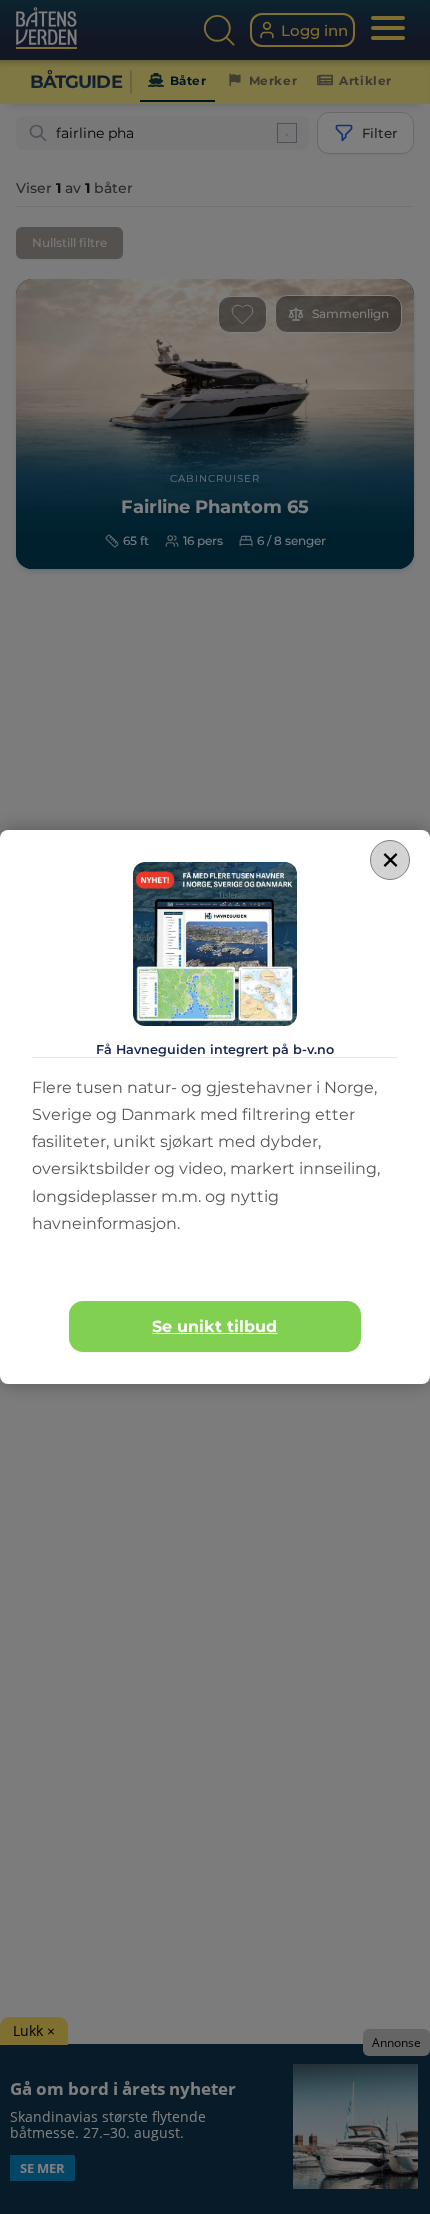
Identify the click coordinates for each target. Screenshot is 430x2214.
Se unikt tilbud (214, 1326)
